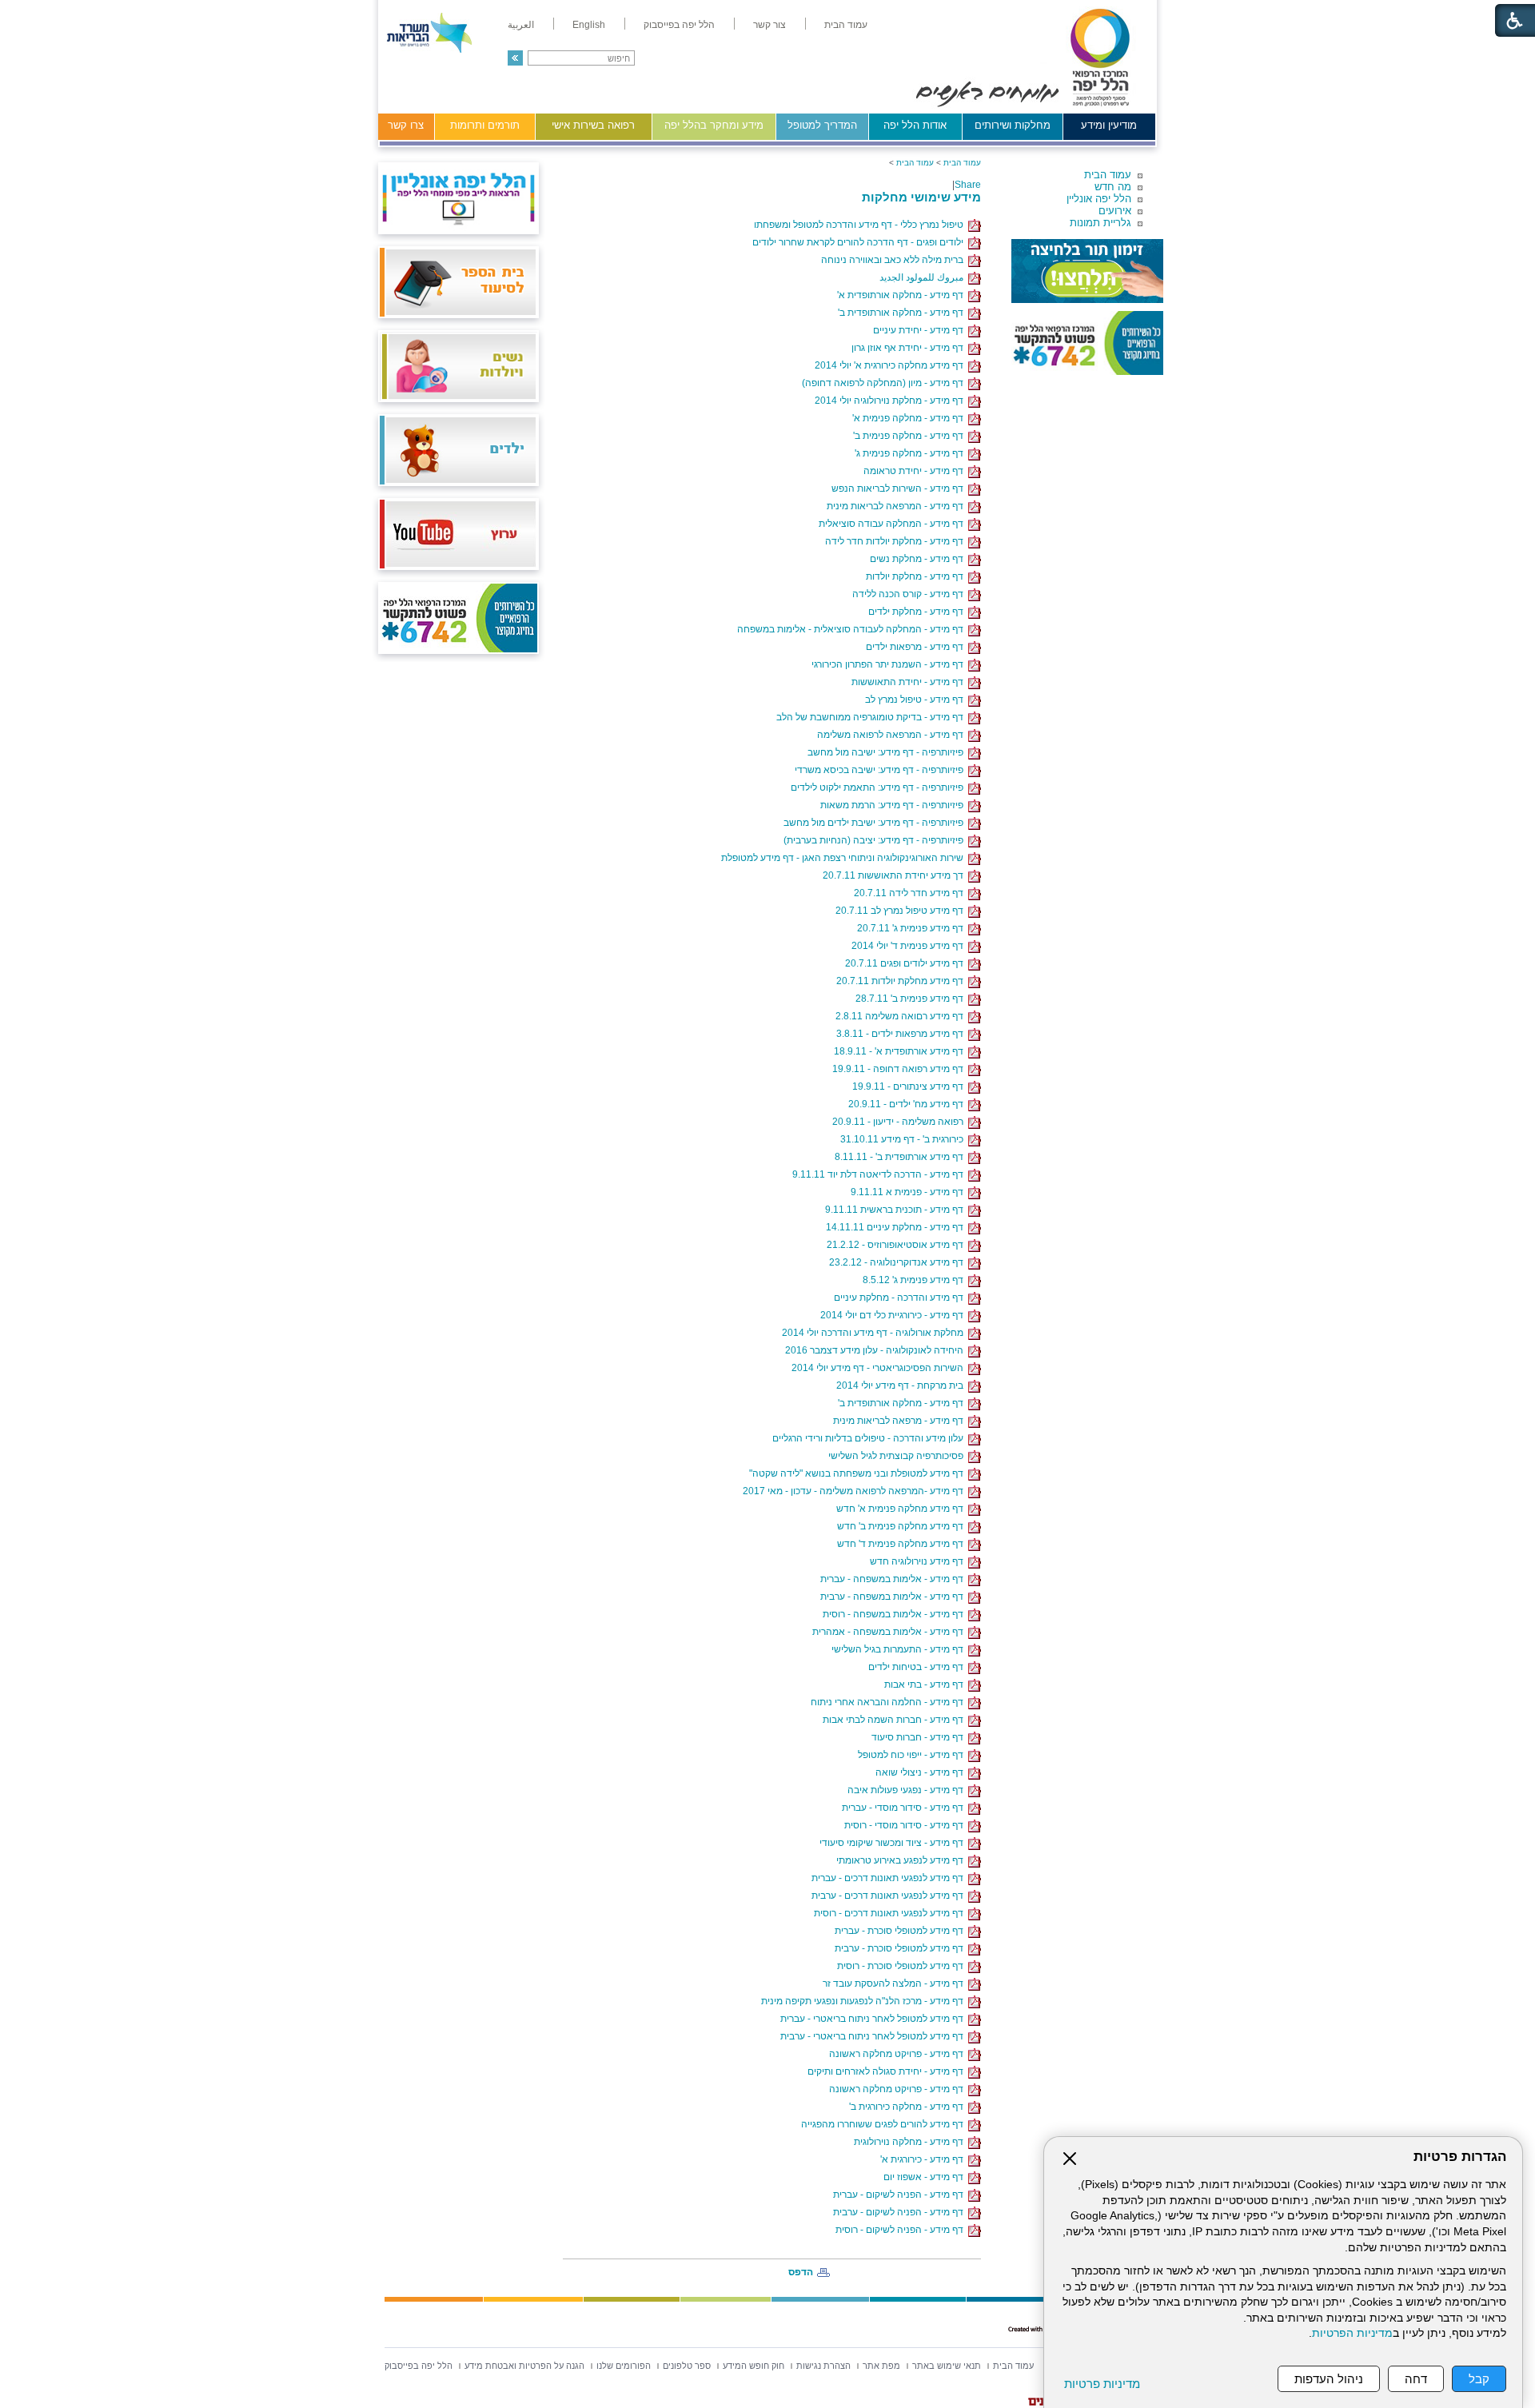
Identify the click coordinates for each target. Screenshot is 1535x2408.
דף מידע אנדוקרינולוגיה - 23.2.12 (899, 1262)
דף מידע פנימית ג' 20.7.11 (913, 928)
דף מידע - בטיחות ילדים (918, 1667)
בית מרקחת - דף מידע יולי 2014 (902, 1385)
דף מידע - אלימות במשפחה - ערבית (894, 1597)
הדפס (801, 2272)
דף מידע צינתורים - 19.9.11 (910, 1086)
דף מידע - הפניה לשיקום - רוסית (902, 2230)
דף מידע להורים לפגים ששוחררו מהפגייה (885, 2124)
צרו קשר (406, 125)
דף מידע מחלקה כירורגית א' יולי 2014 (891, 365)
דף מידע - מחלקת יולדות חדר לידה (897, 541)
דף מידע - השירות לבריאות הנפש (900, 488)
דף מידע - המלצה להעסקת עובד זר (895, 1983)
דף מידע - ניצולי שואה (922, 1772)
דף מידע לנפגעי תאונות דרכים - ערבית (890, 1896)
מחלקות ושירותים (1013, 125)
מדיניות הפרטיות (1352, 2333)
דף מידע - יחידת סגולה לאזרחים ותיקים (888, 2071)
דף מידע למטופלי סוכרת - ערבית (901, 1948)
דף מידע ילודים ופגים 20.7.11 (907, 963)
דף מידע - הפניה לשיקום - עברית (901, 2195)
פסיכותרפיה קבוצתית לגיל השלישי (898, 1456)
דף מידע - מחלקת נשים (919, 559)
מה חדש (1113, 187)
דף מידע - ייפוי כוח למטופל (913, 1755)
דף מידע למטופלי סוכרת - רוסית (903, 1966)
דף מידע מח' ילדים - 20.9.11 (908, 1104)
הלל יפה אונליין (1099, 199)
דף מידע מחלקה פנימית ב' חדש (903, 1526)
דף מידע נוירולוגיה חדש (919, 1561)
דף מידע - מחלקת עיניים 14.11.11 (897, 1227)
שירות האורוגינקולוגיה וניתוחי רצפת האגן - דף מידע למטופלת (845, 858)
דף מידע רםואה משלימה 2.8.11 (902, 1016)
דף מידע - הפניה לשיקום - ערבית (901, 2212)
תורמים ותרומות (485, 125)
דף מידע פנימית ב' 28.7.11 (912, 999)
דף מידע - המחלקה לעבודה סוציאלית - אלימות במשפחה (853, 629)
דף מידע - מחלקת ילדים (918, 612)
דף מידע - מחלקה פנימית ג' (911, 453)
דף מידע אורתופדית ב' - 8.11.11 (901, 1157)
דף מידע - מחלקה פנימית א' (910, 418)
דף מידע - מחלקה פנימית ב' (911, 436)
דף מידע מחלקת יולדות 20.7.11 (902, 981)
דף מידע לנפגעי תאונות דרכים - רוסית (891, 1913)
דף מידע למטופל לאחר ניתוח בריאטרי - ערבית (874, 2036)
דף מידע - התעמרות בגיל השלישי (900, 1649)
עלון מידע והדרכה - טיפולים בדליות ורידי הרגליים (870, 1438)
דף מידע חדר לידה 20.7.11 (911, 893)
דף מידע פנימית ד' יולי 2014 (910, 946)
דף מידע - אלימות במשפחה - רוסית (895, 1614)
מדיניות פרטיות (1102, 2384)
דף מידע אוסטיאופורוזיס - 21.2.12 (897, 1245)
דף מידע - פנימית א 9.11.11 (909, 1192)
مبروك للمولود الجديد (924, 277)
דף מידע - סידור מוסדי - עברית (905, 1808)
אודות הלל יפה (915, 125)
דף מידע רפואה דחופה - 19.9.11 (900, 1069)
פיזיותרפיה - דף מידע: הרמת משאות (894, 805)
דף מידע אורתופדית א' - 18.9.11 (901, 1051)
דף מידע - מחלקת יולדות (917, 576)
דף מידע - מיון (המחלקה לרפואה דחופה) (885, 383)
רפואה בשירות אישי (593, 125)
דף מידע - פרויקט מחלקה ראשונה (899, 2054)
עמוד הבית (1108, 175)
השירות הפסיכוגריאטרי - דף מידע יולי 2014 (880, 1368)
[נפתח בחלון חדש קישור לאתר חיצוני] (1087, 271)
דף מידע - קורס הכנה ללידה (910, 594)
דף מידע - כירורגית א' (924, 2159)
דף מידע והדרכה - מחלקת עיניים (901, 1298)
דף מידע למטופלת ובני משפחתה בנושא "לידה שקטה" (859, 1473)
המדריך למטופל (822, 125)
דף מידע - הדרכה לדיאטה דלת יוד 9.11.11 (880, 1174)
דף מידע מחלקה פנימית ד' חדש (903, 1544)
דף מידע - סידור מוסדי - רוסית (906, 1825)
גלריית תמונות (1100, 223)
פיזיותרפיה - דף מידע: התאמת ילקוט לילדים (879, 787)
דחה (1416, 2379)
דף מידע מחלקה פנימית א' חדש (902, 1509)
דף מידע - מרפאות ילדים (917, 647)
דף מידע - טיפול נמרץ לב (917, 700)
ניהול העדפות (1329, 2379)
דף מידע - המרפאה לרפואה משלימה (893, 735)
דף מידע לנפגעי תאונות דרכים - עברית (890, 1878)
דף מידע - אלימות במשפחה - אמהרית (890, 1632)
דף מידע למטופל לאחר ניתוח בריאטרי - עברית (874, 2019)
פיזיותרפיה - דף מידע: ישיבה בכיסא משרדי (881, 770)
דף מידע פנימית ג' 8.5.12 (915, 1280)
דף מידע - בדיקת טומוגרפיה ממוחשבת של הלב (872, 717)
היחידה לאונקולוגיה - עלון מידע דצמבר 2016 (877, 1350)
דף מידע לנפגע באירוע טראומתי (902, 1860)
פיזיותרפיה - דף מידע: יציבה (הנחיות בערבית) (876, 840)
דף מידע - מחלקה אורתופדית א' (903, 295)
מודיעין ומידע (1109, 125)
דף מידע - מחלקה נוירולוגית (911, 2142)
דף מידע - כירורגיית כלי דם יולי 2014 (894, 1315)
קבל (1479, 2379)
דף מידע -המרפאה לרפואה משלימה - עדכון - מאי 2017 (855, 1491)
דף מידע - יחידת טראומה (916, 471)
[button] (515, 58)
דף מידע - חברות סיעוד (920, 1737)
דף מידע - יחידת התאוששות (910, 682)
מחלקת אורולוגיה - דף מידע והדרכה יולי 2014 (875, 1333)
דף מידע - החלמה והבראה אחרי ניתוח (889, 1702)
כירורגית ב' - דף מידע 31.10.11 (904, 1139)
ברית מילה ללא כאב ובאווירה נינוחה (895, 260)
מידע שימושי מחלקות (921, 197)
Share (968, 185)
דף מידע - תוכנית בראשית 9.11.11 (897, 1210)
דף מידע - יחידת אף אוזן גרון (910, 348)
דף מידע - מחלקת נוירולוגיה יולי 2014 (891, 401)
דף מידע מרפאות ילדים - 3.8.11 (902, 1034)
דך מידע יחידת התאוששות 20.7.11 (895, 875)
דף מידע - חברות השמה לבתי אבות (895, 1720)
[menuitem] (846, 25)
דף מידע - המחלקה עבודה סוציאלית (893, 524)
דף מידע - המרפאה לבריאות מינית (897, 506)
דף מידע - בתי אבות (926, 1684)
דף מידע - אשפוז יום (926, 2177)
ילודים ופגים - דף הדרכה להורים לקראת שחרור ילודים (860, 242)
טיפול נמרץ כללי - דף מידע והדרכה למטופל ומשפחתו (861, 225)
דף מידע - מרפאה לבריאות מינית (901, 1421)
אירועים (1115, 211)
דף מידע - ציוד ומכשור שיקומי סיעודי (894, 1843)
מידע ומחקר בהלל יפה (714, 125)
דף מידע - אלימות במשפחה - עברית (894, 1579)
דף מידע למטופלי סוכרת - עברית (901, 1931)
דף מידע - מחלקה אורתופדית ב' (903, 313)
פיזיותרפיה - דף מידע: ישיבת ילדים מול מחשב (876, 823)
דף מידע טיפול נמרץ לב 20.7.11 (902, 911)
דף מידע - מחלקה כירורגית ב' (909, 2107)
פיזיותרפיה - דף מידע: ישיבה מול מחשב (888, 752)
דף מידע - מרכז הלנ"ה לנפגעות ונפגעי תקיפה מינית (865, 2001)
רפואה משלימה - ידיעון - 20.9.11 (900, 1122)
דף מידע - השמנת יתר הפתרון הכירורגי (890, 664)
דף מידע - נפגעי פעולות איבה (908, 1790)
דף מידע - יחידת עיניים (921, 330)
